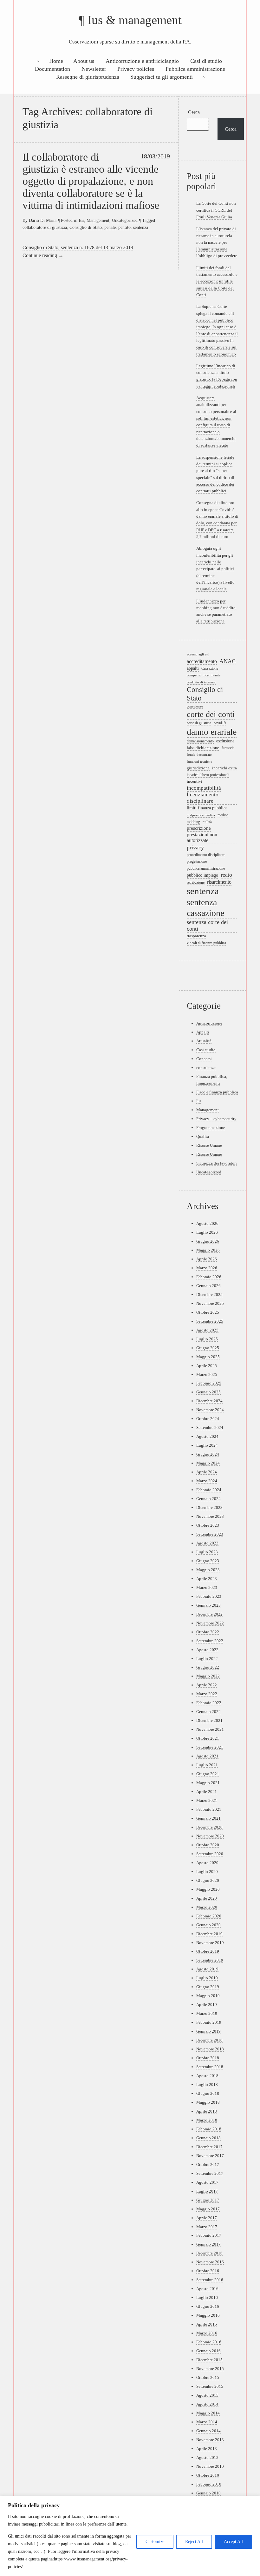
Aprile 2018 (207, 2111)
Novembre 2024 (210, 1410)
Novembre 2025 (210, 1303)
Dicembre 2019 (209, 1934)
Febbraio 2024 (209, 1490)
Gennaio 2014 (208, 2431)
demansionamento (200, 741)
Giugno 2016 (208, 2306)
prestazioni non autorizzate (202, 838)
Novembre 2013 (210, 2440)
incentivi (195, 781)
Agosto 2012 (207, 2457)
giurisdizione (198, 768)
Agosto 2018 (207, 2076)
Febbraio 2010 (209, 2484)
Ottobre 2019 (208, 1951)
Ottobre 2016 (208, 2271)
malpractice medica (201, 815)
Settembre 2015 (210, 2386)
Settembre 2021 (210, 1747)
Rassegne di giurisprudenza (88, 77)
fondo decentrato (199, 755)
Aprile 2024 (207, 1472)
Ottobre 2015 (208, 2377)
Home (56, 61)
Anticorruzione (209, 1023)
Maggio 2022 (208, 1676)
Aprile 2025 (207, 1366)
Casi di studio (206, 61)
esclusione (225, 741)
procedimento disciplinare (206, 855)
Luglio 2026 (207, 1232)
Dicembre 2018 (209, 2040)
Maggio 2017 (208, 2209)
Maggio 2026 (208, 1250)
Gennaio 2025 (208, 1392)
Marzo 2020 (207, 1907)
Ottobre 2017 (208, 2164)
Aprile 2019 (207, 2005)
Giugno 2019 (208, 1987)
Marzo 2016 (207, 2333)
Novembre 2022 (210, 1623)
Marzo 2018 (207, 2120)
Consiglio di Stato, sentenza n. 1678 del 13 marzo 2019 (78, 247)
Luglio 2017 (207, 2191)
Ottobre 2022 (208, 1632)
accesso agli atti (198, 654)
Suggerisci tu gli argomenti (162, 77)
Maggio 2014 (208, 2413)
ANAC (227, 661)
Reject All (194, 2542)
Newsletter (94, 69)
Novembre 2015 (210, 2369)
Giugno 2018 (208, 2093)
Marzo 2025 (207, 1374)
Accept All (233, 2542)
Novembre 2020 (210, 1836)
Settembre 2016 (210, 2280)
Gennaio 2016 (208, 2351)
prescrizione (199, 828)
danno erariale (212, 732)
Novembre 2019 (210, 1943)
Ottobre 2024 (208, 1419)
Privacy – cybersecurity (216, 1119)
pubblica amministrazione (206, 869)
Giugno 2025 (208, 1348)
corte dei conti (211, 714)
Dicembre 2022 (209, 1614)
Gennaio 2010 (208, 2493)
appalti (193, 668)
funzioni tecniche (199, 761)
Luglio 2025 (207, 1339)
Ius (81, 220)
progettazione (197, 862)
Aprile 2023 (207, 1579)
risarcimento (219, 882)
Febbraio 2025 (209, 1383)
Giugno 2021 (208, 1774)
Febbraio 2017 (209, 2235)
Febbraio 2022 (209, 1703)
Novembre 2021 (210, 1729)
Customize (155, 2542)
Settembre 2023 (210, 1534)
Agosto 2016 (207, 2289)
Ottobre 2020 (208, 1845)
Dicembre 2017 (209, 2147)
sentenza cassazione (205, 908)
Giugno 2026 (208, 1241)
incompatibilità (204, 788)
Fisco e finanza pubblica (217, 1092)
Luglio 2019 (207, 1978)
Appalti (203, 1032)
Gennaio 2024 (208, 1499)
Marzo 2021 (207, 1800)
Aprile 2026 (207, 1259)
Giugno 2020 (208, 1880)
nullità (207, 822)
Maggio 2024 (208, 1463)
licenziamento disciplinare (203, 798)
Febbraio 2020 (209, 1916)
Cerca (194, 112)
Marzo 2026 (207, 1268)
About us (84, 61)
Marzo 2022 (207, 1694)
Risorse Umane (209, 1145)
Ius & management (135, 20)
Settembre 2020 (210, 1854)
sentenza (141, 227)
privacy (195, 847)
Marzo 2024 (207, 1481)
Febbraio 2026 (209, 1277)
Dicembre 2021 (209, 1720)
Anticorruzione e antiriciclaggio (142, 61)
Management (98, 220)
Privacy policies (136, 69)
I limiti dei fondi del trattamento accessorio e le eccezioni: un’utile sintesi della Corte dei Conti (217, 281)
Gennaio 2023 (208, 1605)
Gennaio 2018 (208, 2138)
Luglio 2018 (207, 2085)
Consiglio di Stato (86, 227)
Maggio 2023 (208, 1570)
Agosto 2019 (207, 1969)
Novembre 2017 (210, 2156)
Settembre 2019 (210, 1960)
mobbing (193, 822)
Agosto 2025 (207, 1330)
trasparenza (196, 936)
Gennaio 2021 (208, 1818)
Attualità (204, 1041)
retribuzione (196, 882)
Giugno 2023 (208, 1561)
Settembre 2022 (210, 1641)
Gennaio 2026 (208, 1286)
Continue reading (43, 255)
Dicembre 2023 (209, 1507)
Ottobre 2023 (208, 1525)
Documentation (52, 69)
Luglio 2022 (207, 1659)
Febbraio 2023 (209, 1596)
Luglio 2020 (207, 1872)
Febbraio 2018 (209, 2129)
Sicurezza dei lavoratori (217, 1163)
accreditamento (202, 661)
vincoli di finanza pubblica (206, 943)
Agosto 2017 (207, 2182)
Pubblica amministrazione (195, 69)
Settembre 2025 (210, 1321)
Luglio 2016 (207, 2297)
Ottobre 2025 (208, 1312)
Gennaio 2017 (208, 2244)
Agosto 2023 (207, 1543)
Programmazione (211, 1128)
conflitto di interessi (201, 682)
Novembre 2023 (210, 1516)
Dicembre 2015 (209, 2360)
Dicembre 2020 (209, 1827)
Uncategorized (125, 220)
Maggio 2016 (208, 2315)
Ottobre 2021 (208, 1738)
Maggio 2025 (208, 1357)
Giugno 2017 (208, 2200)
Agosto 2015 (207, 2395)
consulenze (195, 706)
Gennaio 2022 (208, 1712)
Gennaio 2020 (208, 1925)
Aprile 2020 (207, 1898)
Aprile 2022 (207, 1685)
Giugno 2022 (208, 1667)
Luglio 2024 (207, 1445)
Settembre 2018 (210, 2067)
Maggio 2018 (208, 2102)
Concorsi (204, 1059)
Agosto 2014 (207, 2404)
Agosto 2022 (207, 1650)
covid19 (220, 723)
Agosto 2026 (207, 1223)
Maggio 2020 (208, 1889)
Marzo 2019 (207, 2013)
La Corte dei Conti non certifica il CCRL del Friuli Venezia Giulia (216, 210)
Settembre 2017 (210, 2173)
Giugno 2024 (208, 1454)
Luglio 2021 (207, 1765)
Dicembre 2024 (209, 1401)
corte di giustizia (199, 723)
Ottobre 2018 (208, 2058)
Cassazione (210, 669)
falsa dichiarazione (203, 748)
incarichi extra (224, 768)
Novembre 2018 (210, 2049)
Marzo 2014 (207, 2422)
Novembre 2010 (210, 2466)
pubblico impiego (202, 875)
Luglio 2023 (207, 1552)
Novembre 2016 (210, 2262)
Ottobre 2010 (208, 2475)
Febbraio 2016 (209, 2342)
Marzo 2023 (207, 1587)
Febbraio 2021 (209, 1809)
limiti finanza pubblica (207, 808)
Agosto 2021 (207, 1756)
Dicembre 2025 (209, 1295)
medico (223, 815)
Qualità (203, 1136)
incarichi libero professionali (208, 775)
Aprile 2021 (207, 1792)
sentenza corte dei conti (207, 925)
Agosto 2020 (207, 1863)
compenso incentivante (204, 675)
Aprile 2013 (207, 2449)
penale (110, 227)
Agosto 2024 (207, 1436)
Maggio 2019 (208, 1996)
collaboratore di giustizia (45, 227)
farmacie (228, 748)
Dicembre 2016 (209, 2253)
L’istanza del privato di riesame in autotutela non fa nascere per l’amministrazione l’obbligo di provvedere (217, 242)
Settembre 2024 (210, 1427)
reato (226, 875)
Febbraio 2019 (209, 2022)
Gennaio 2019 (208, 2031)
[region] (130, 2536)
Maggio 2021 (208, 1783)
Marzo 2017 (207, 2227)
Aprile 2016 (207, 2324)
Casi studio (206, 1050)
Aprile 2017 (207, 2218)
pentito (124, 227)
